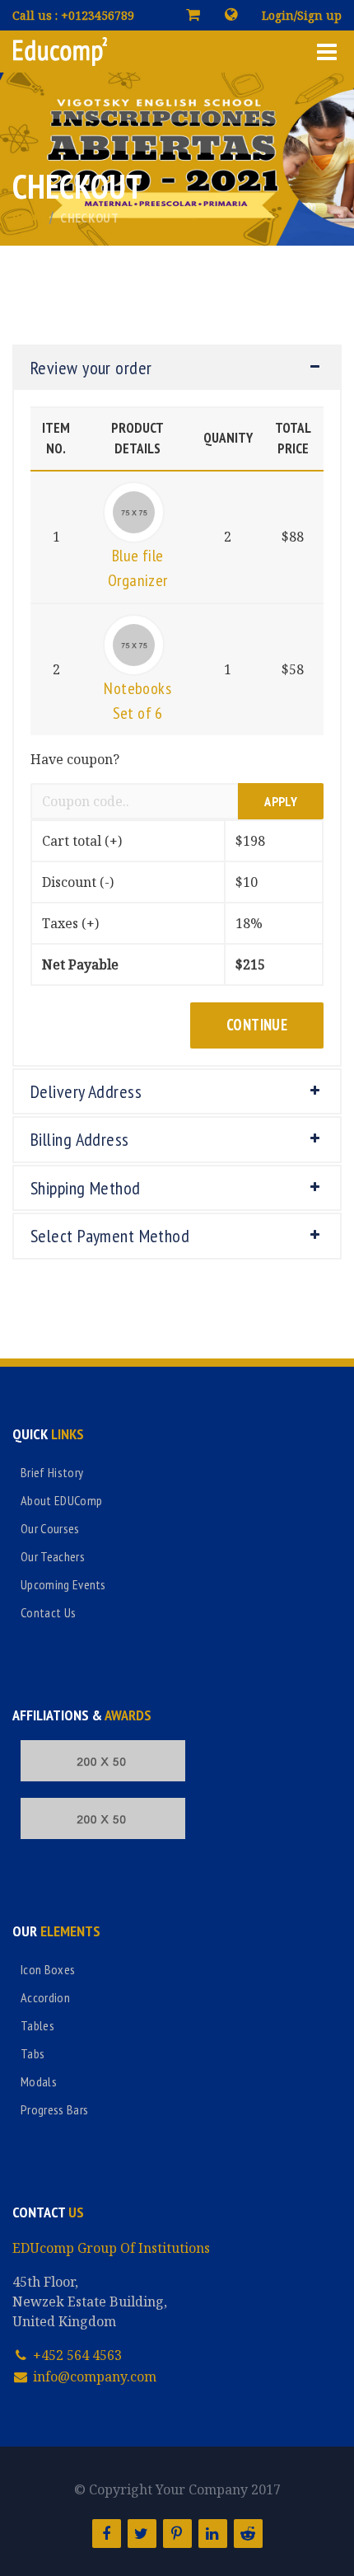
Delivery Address (86, 1091)
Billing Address (80, 1139)
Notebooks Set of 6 (137, 701)
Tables (37, 2025)
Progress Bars (54, 2109)
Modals (39, 2081)
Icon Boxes (48, 1969)
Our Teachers (53, 1556)
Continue (257, 1025)
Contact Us (48, 1612)
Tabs (33, 2053)
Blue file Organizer (138, 568)
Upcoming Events (63, 1584)
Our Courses (50, 1528)
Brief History (52, 1472)
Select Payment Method (110, 1236)
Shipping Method (86, 1188)
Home (28, 218)
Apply (281, 801)
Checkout (89, 218)
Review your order (91, 368)
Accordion (45, 1997)
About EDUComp (61, 1500)
